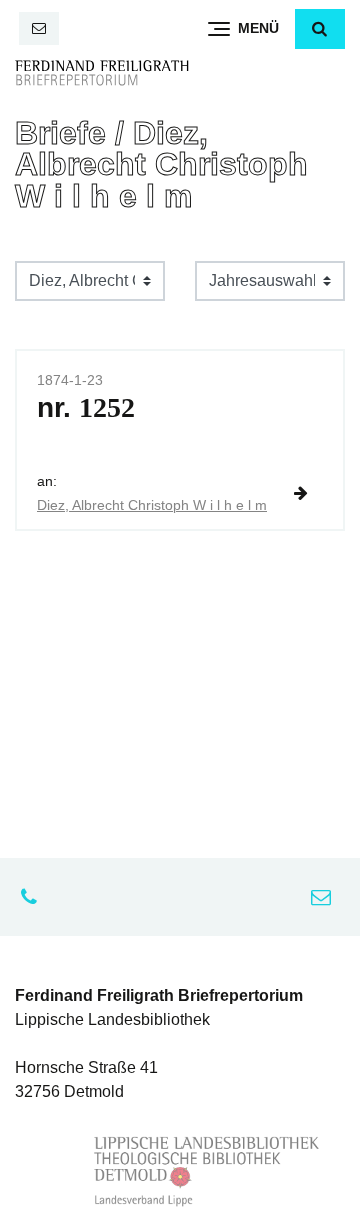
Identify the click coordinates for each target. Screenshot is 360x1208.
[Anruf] (34, 897)
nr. (86, 407)
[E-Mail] (39, 28)
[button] (320, 29)
